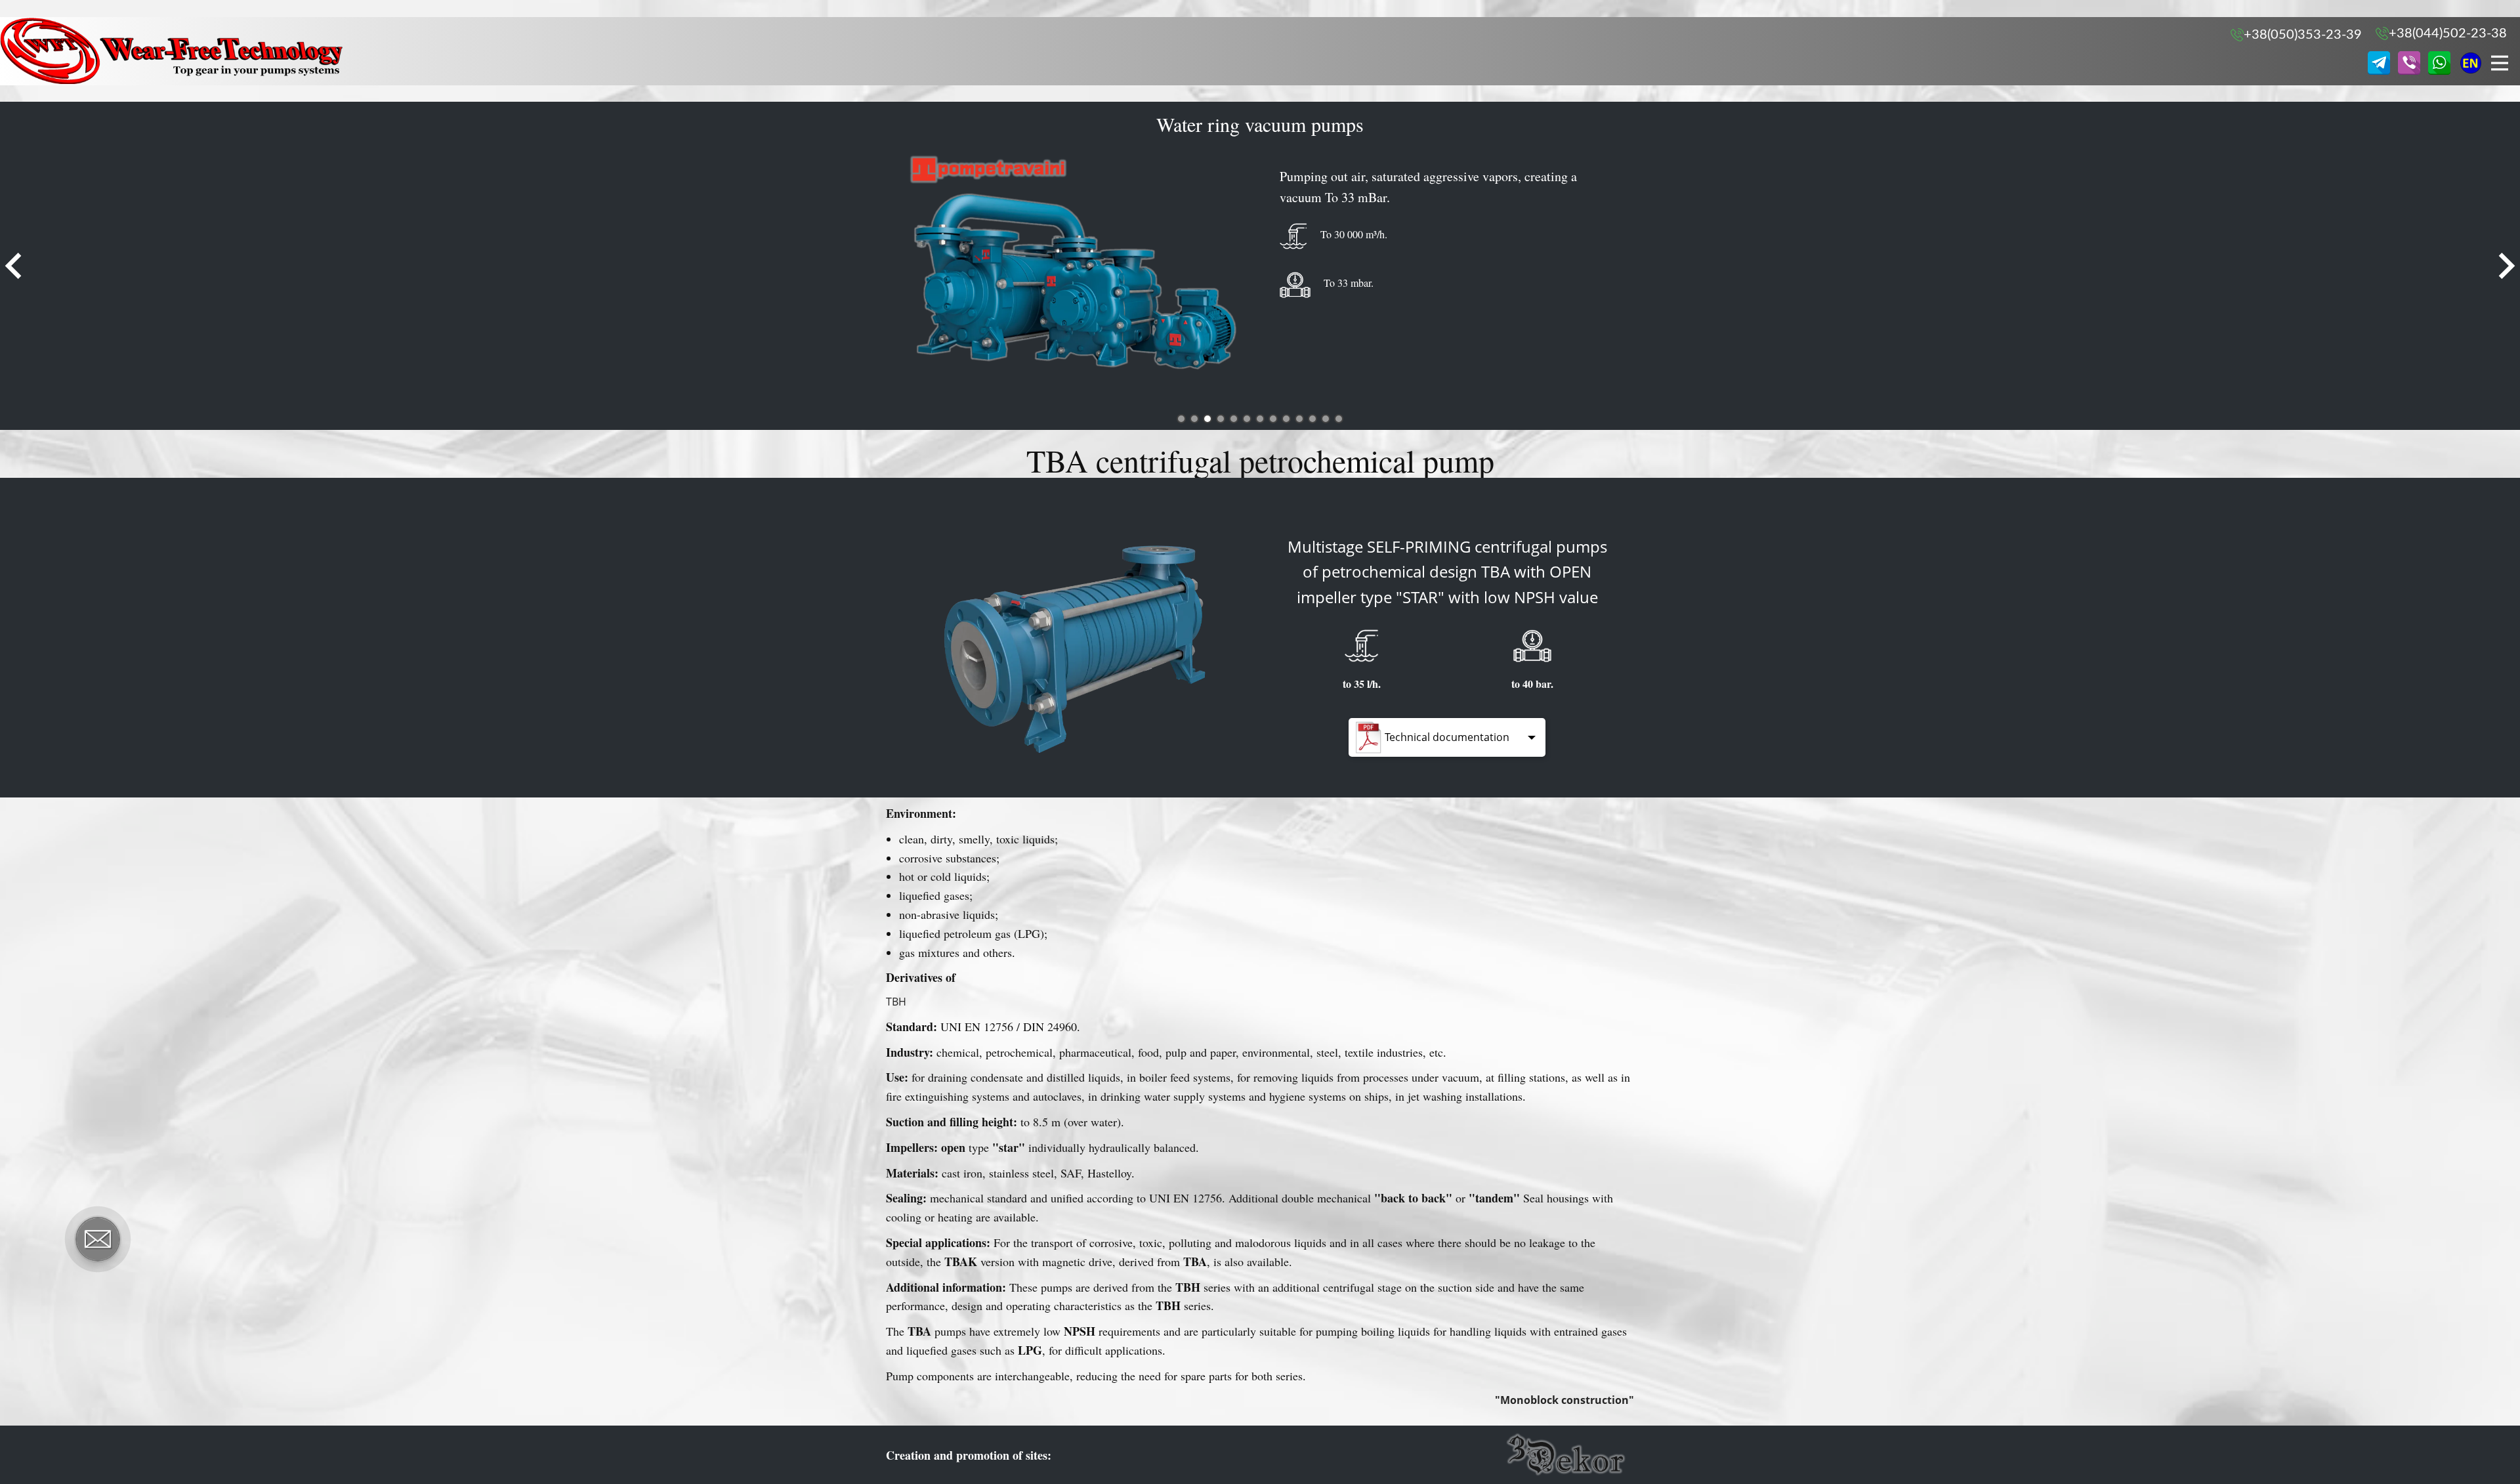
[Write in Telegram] (2379, 63)
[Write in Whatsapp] (2439, 63)
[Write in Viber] (2409, 63)
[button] (13, 266)
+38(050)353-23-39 (2303, 35)
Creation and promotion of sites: (969, 1455)
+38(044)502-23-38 (2448, 33)
